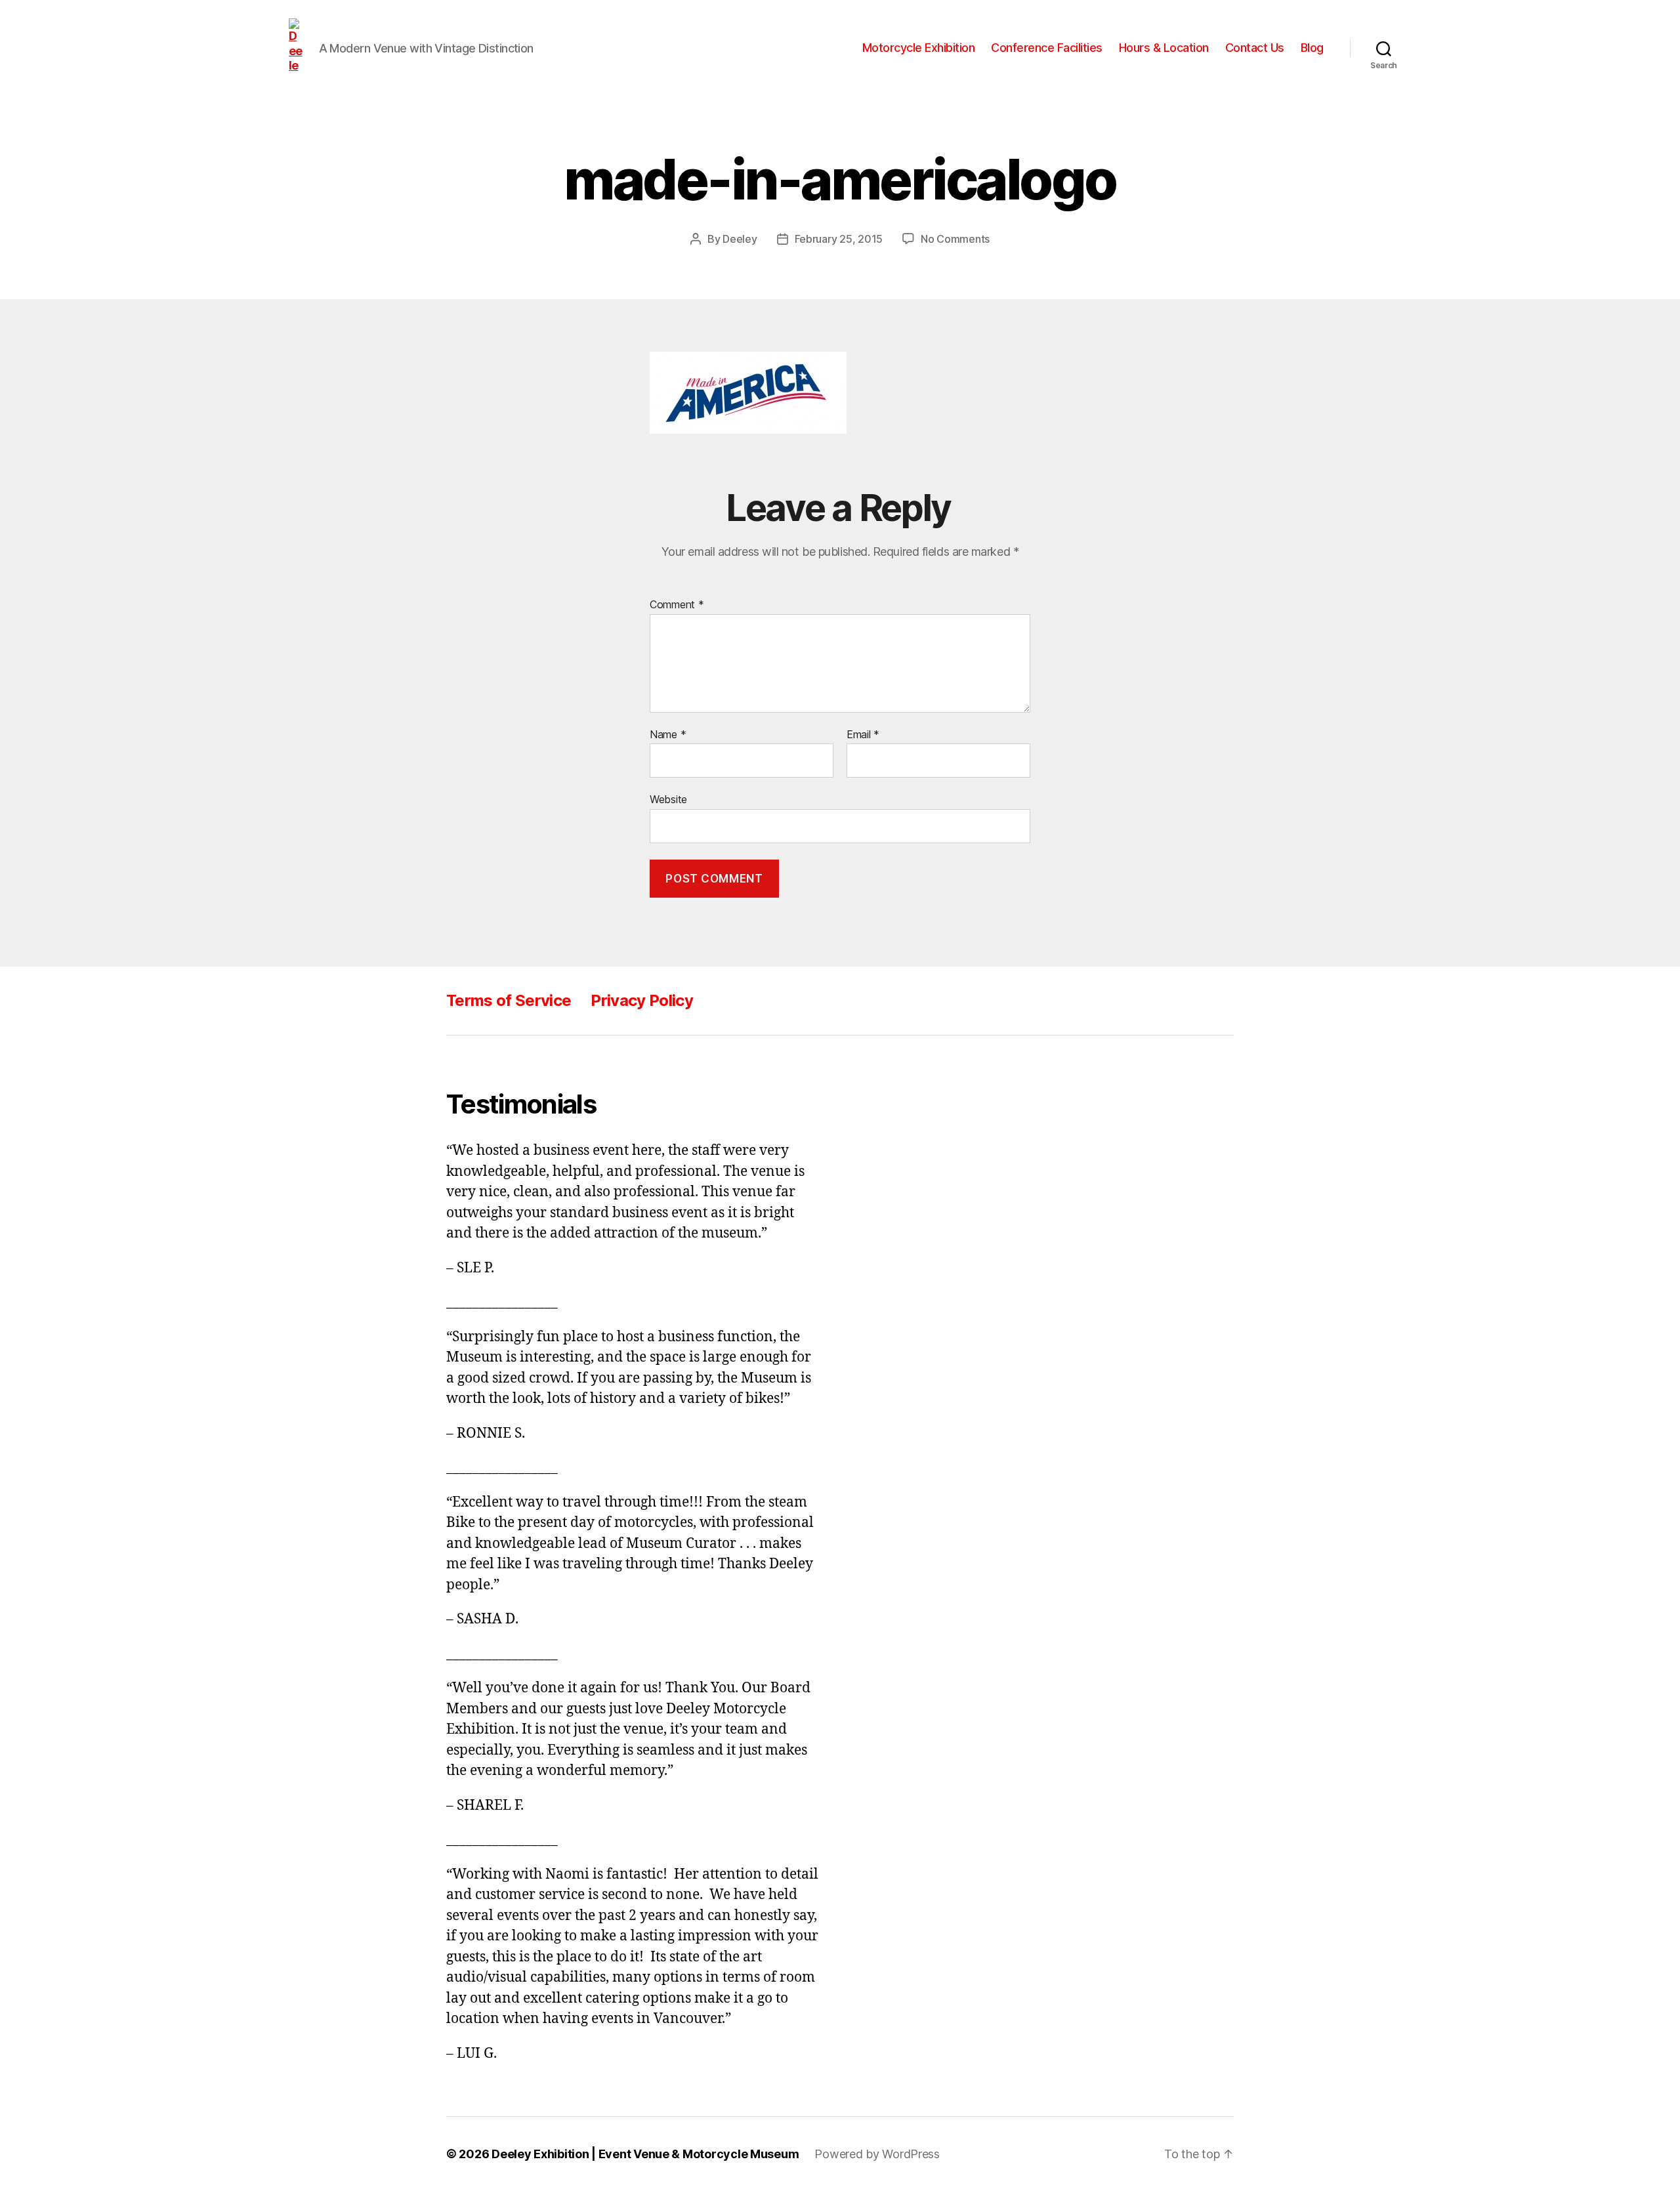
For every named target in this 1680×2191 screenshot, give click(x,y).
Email (863, 735)
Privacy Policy (642, 1000)
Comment (677, 605)
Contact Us (1255, 48)
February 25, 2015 (839, 239)
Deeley (740, 239)
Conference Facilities (1047, 48)
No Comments (955, 239)
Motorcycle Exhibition (919, 48)
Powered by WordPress (877, 2154)
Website (668, 799)
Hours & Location (1164, 48)
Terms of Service (509, 1000)
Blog (1312, 48)
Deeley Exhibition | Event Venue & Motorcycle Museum (645, 2154)
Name (668, 735)
